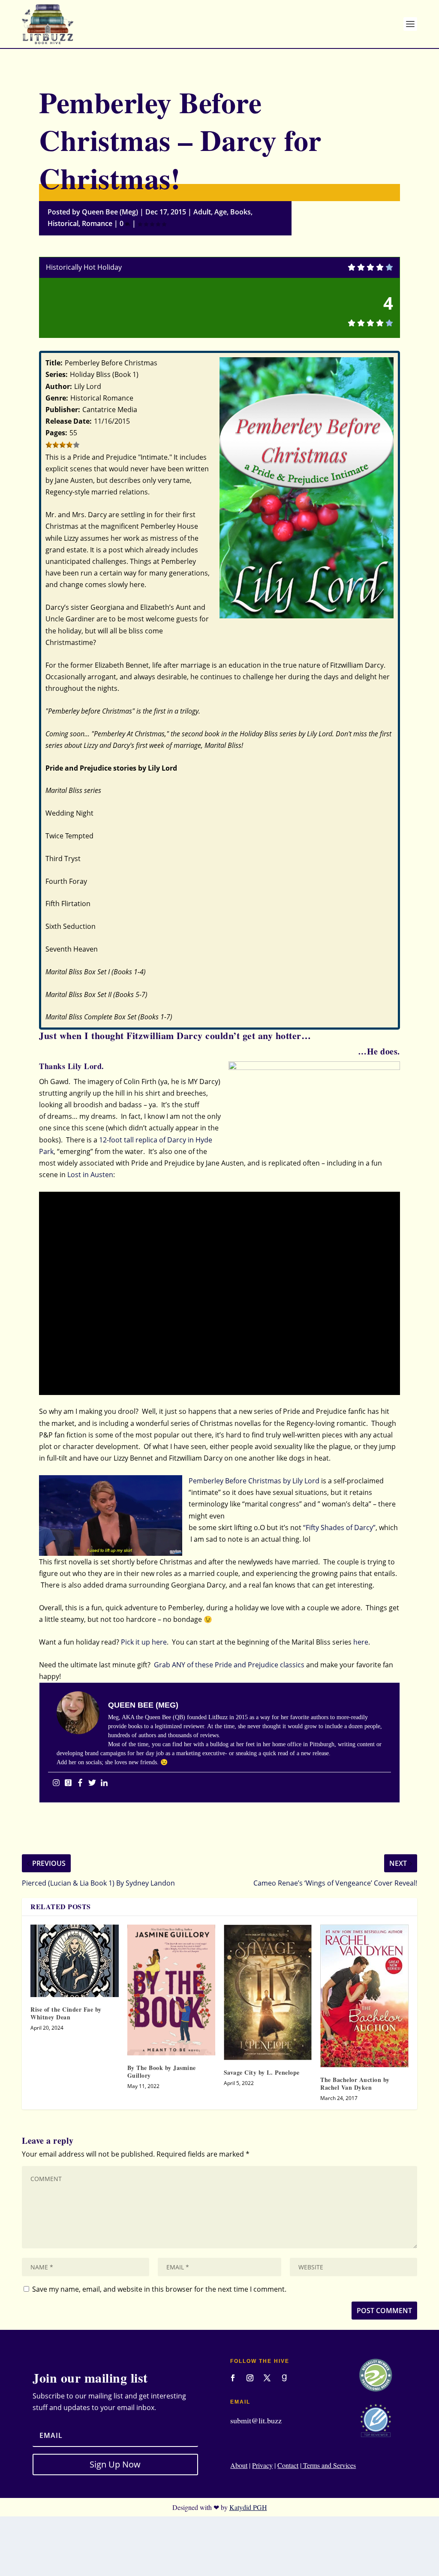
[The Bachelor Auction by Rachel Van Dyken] (364, 1996)
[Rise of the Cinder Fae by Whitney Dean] (74, 1961)
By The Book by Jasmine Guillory (162, 2071)
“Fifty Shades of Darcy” (339, 1528)
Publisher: (63, 410)
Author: (59, 386)
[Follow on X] (267, 2378)
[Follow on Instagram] (250, 2378)
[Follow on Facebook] (233, 2378)
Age (221, 212)
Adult (202, 212)
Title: (54, 363)
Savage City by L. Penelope (262, 2072)
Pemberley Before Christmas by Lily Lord (254, 1481)
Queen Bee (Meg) (110, 212)
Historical (63, 223)
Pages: (56, 433)
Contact (288, 2465)
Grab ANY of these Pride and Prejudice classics (229, 1665)
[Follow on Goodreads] (284, 2378)
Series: (57, 374)
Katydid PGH (248, 2507)
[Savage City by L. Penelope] (268, 1992)
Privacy (262, 2465)
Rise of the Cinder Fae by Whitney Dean (66, 2013)
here (361, 1642)
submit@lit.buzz (256, 2420)
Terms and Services (329, 2465)
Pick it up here (144, 1642)
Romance (97, 223)
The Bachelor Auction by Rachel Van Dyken (355, 2083)
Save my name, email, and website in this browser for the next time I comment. (159, 2289)
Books (241, 212)
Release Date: (69, 421)
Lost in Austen (90, 1175)
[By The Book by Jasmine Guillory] (171, 1990)
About (239, 2465)
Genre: (57, 398)
